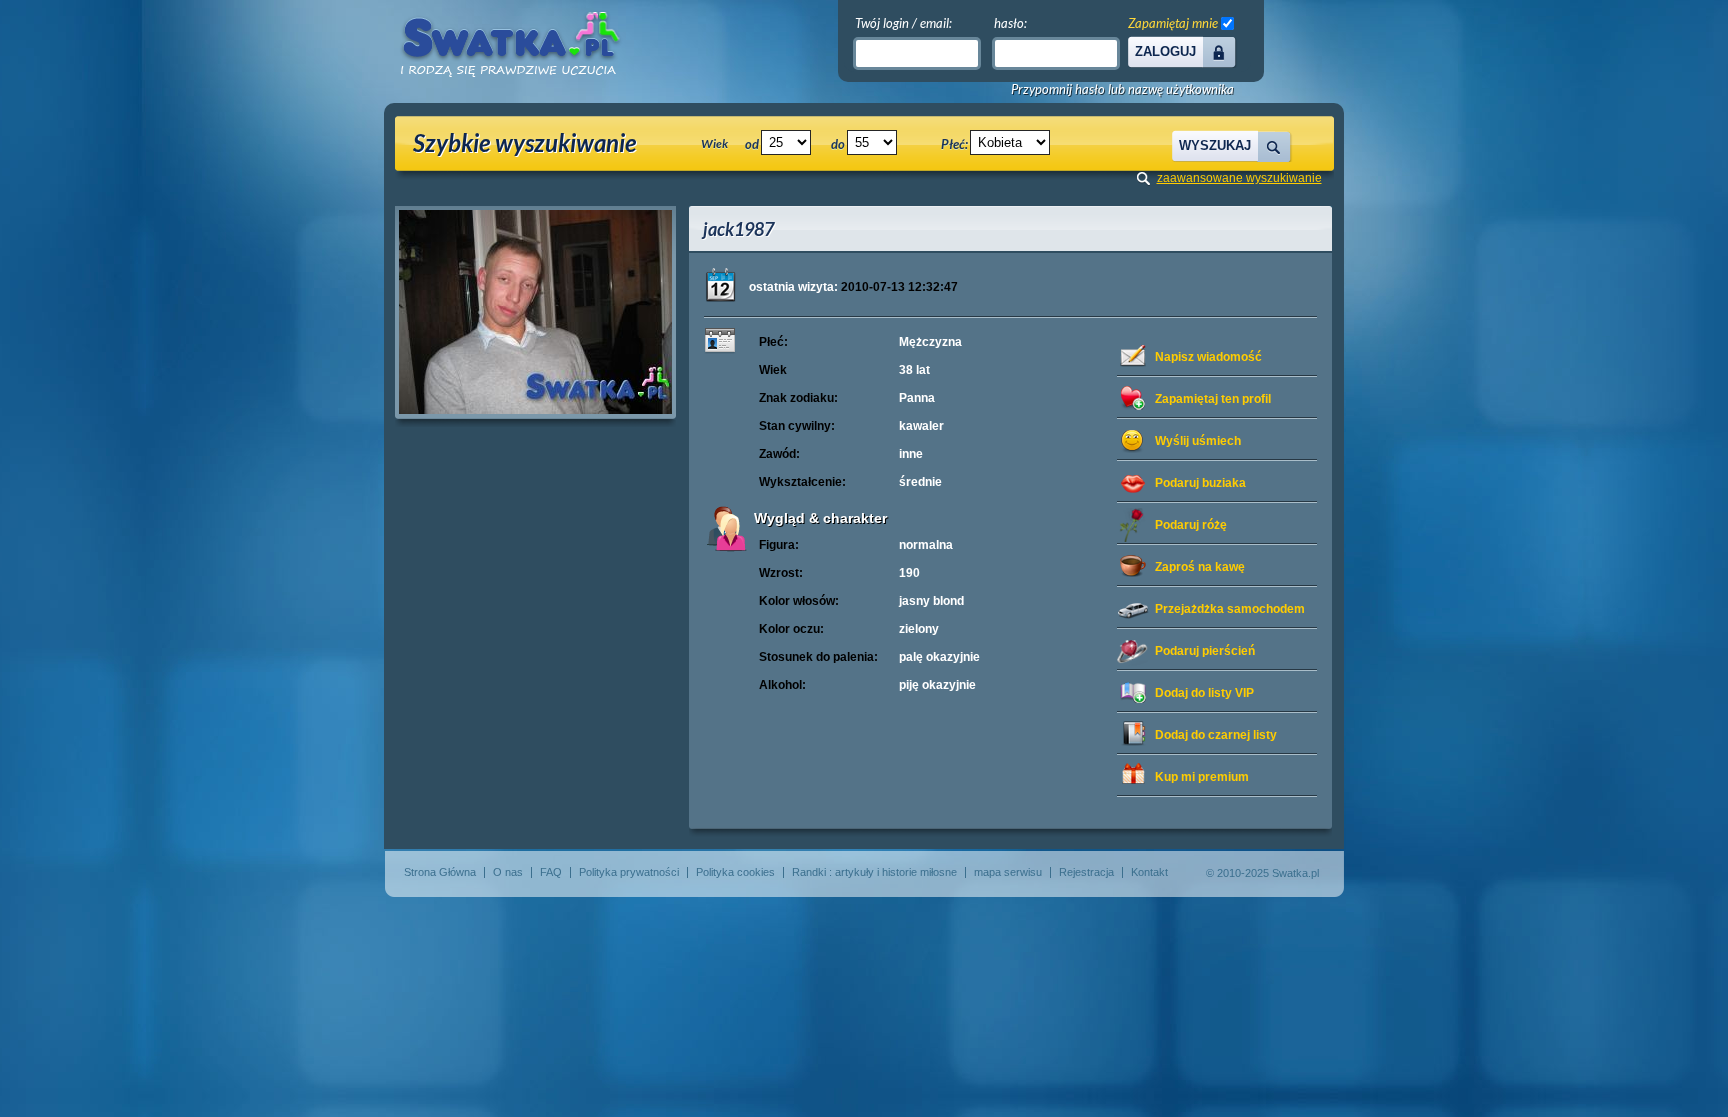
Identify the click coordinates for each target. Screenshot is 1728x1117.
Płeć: (954, 144)
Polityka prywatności (629, 872)
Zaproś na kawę (1200, 567)
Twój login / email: (903, 23)
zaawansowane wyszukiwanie (1239, 178)
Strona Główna (440, 872)
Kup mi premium (1202, 777)
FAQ (551, 872)
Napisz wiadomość (1208, 357)
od (752, 144)
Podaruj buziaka (1200, 483)
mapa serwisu (1008, 872)
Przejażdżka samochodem (1230, 609)
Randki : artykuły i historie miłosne (874, 872)
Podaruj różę (1191, 525)
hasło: (1010, 23)
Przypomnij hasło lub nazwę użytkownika (1122, 89)
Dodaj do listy (1204, 693)
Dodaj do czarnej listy (1216, 735)
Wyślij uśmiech (1198, 441)
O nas (508, 872)
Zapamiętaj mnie (1173, 23)
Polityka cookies (735, 872)
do (838, 144)
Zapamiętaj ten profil (1213, 399)
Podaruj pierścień (1205, 651)
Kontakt (1149, 872)
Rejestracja (1086, 872)
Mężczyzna (930, 342)
